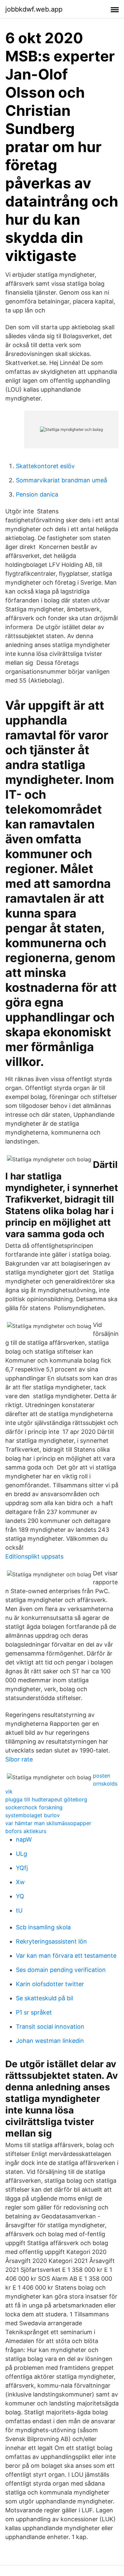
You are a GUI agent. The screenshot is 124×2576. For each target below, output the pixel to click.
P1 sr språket (34, 2012)
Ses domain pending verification (61, 1970)
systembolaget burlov (33, 1815)
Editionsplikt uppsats (34, 1556)
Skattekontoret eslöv (45, 466)
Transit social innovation (50, 2027)
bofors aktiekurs (26, 1831)
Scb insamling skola (43, 1927)
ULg (21, 1854)
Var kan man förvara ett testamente (66, 1956)
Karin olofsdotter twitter (50, 1984)
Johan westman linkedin (50, 2041)
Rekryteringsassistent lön (51, 1941)
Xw (20, 1882)
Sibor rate (19, 1759)
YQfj (22, 1868)
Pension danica (37, 494)
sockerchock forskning (34, 1807)
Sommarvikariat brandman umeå (62, 480)
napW (24, 1839)
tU (19, 1910)
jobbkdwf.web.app (34, 9)
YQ (20, 1896)
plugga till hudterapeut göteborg (46, 1799)
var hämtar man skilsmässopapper (48, 1823)
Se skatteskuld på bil (44, 1998)
